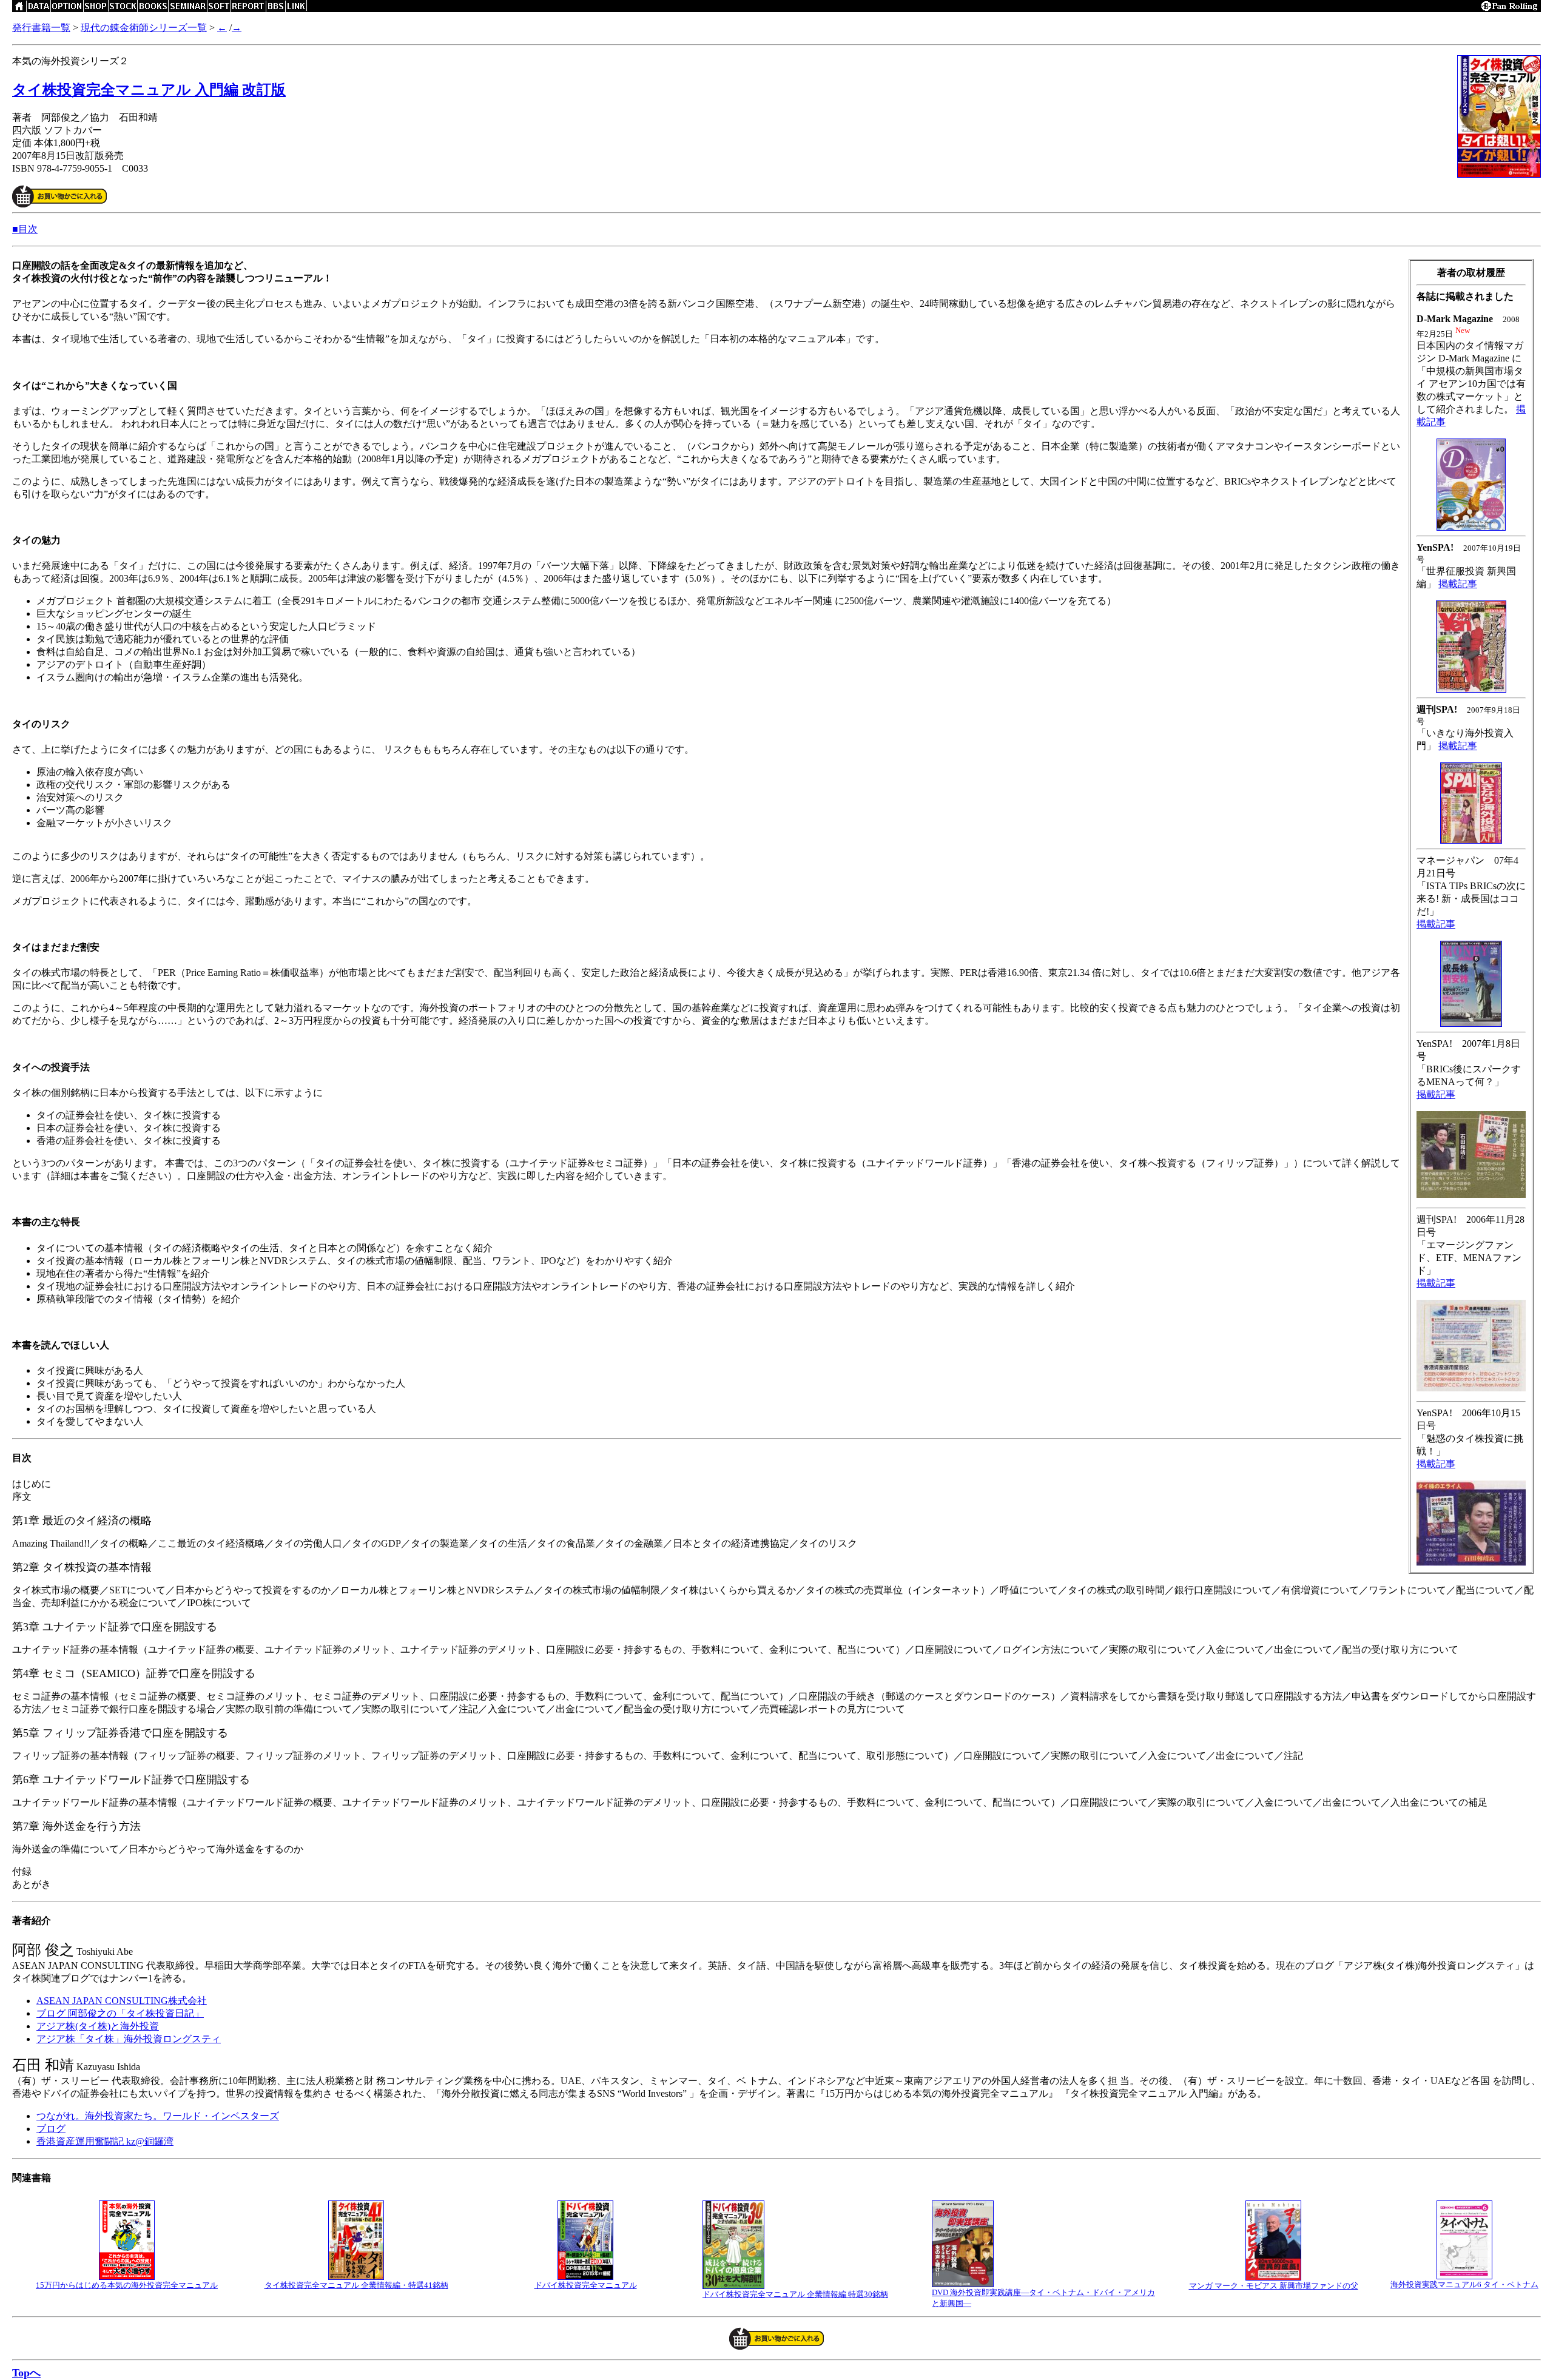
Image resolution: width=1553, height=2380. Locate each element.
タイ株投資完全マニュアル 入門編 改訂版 (149, 90)
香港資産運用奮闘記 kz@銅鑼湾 (105, 2141)
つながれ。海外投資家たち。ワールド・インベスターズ (158, 2116)
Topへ (26, 2373)
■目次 (25, 229)
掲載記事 (1458, 584)
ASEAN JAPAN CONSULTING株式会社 (122, 2001)
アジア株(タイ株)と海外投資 (98, 2026)
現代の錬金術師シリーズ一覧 (144, 28)
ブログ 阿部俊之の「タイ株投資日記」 (120, 2013)
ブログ (51, 2129)
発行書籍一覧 (41, 28)
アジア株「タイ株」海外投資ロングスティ (129, 2039)
